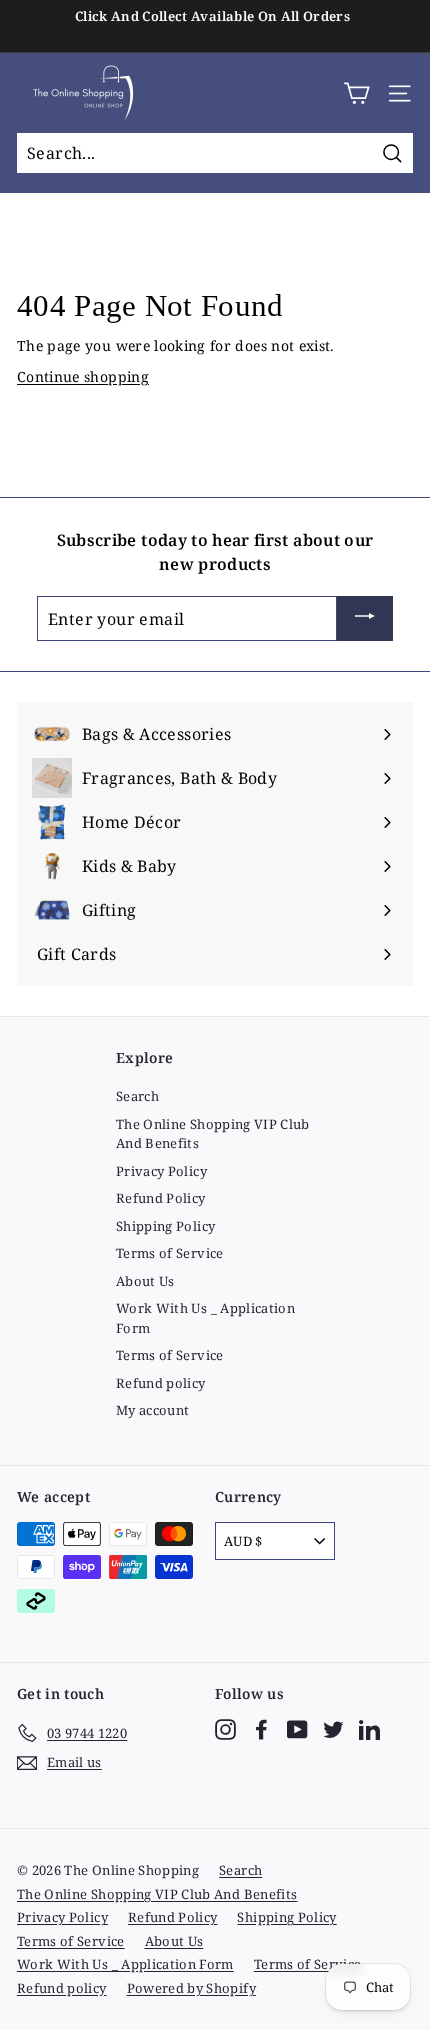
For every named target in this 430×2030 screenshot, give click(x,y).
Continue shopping (83, 376)
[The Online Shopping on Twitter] (333, 1729)
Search (137, 1096)
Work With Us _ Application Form (205, 1318)
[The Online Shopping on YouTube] (297, 1729)
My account (153, 1410)
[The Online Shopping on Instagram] (225, 1729)
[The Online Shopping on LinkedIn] (369, 1729)
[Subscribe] (365, 619)
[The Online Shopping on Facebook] (261, 1729)
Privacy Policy (161, 1171)
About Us (145, 1281)
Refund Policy (161, 1198)
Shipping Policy (165, 1226)
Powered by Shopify (191, 1988)
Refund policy (161, 1383)
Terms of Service (170, 1253)
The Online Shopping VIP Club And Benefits (213, 1134)
